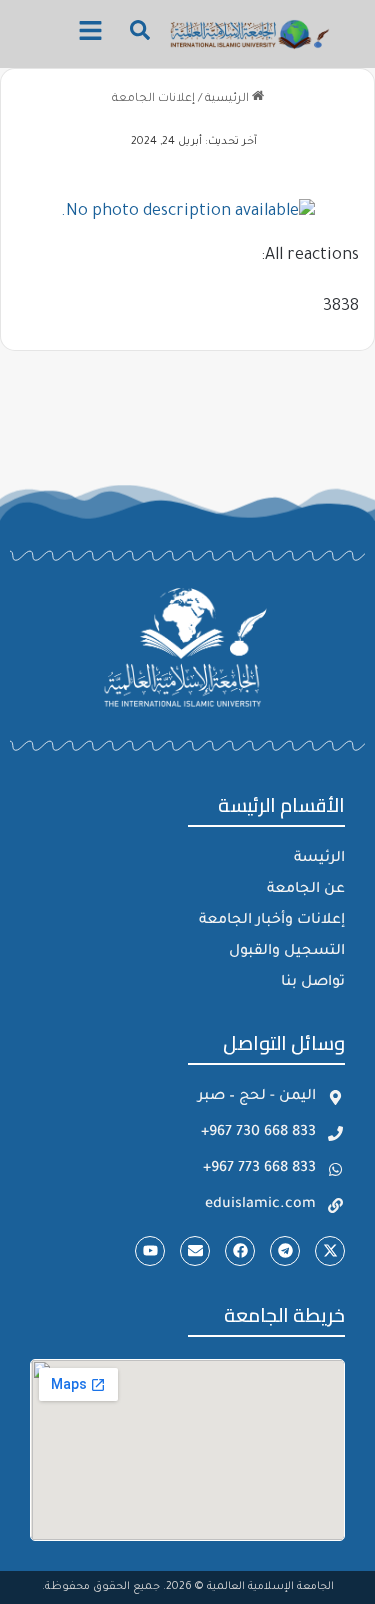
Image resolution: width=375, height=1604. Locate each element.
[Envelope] (195, 1251)
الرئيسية (228, 99)
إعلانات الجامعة (153, 99)
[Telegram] (285, 1251)
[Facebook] (240, 1251)
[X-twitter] (330, 1251)
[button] (90, 34)
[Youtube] (150, 1251)
